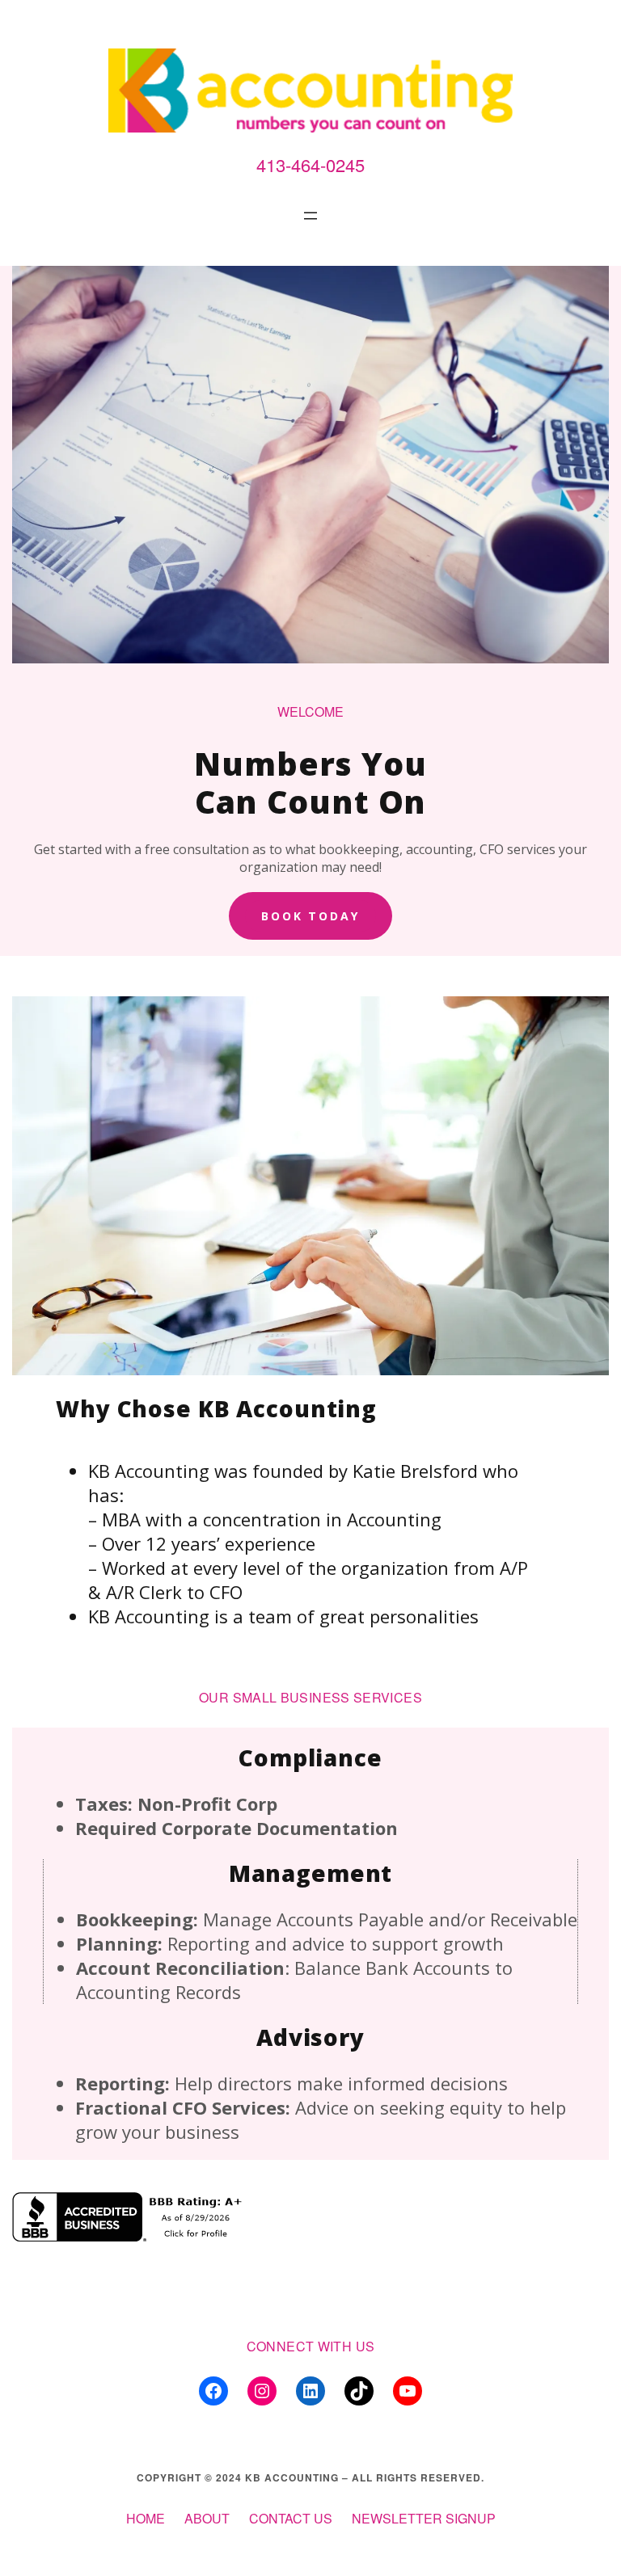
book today (311, 916)
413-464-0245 (310, 164)
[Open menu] (310, 216)
